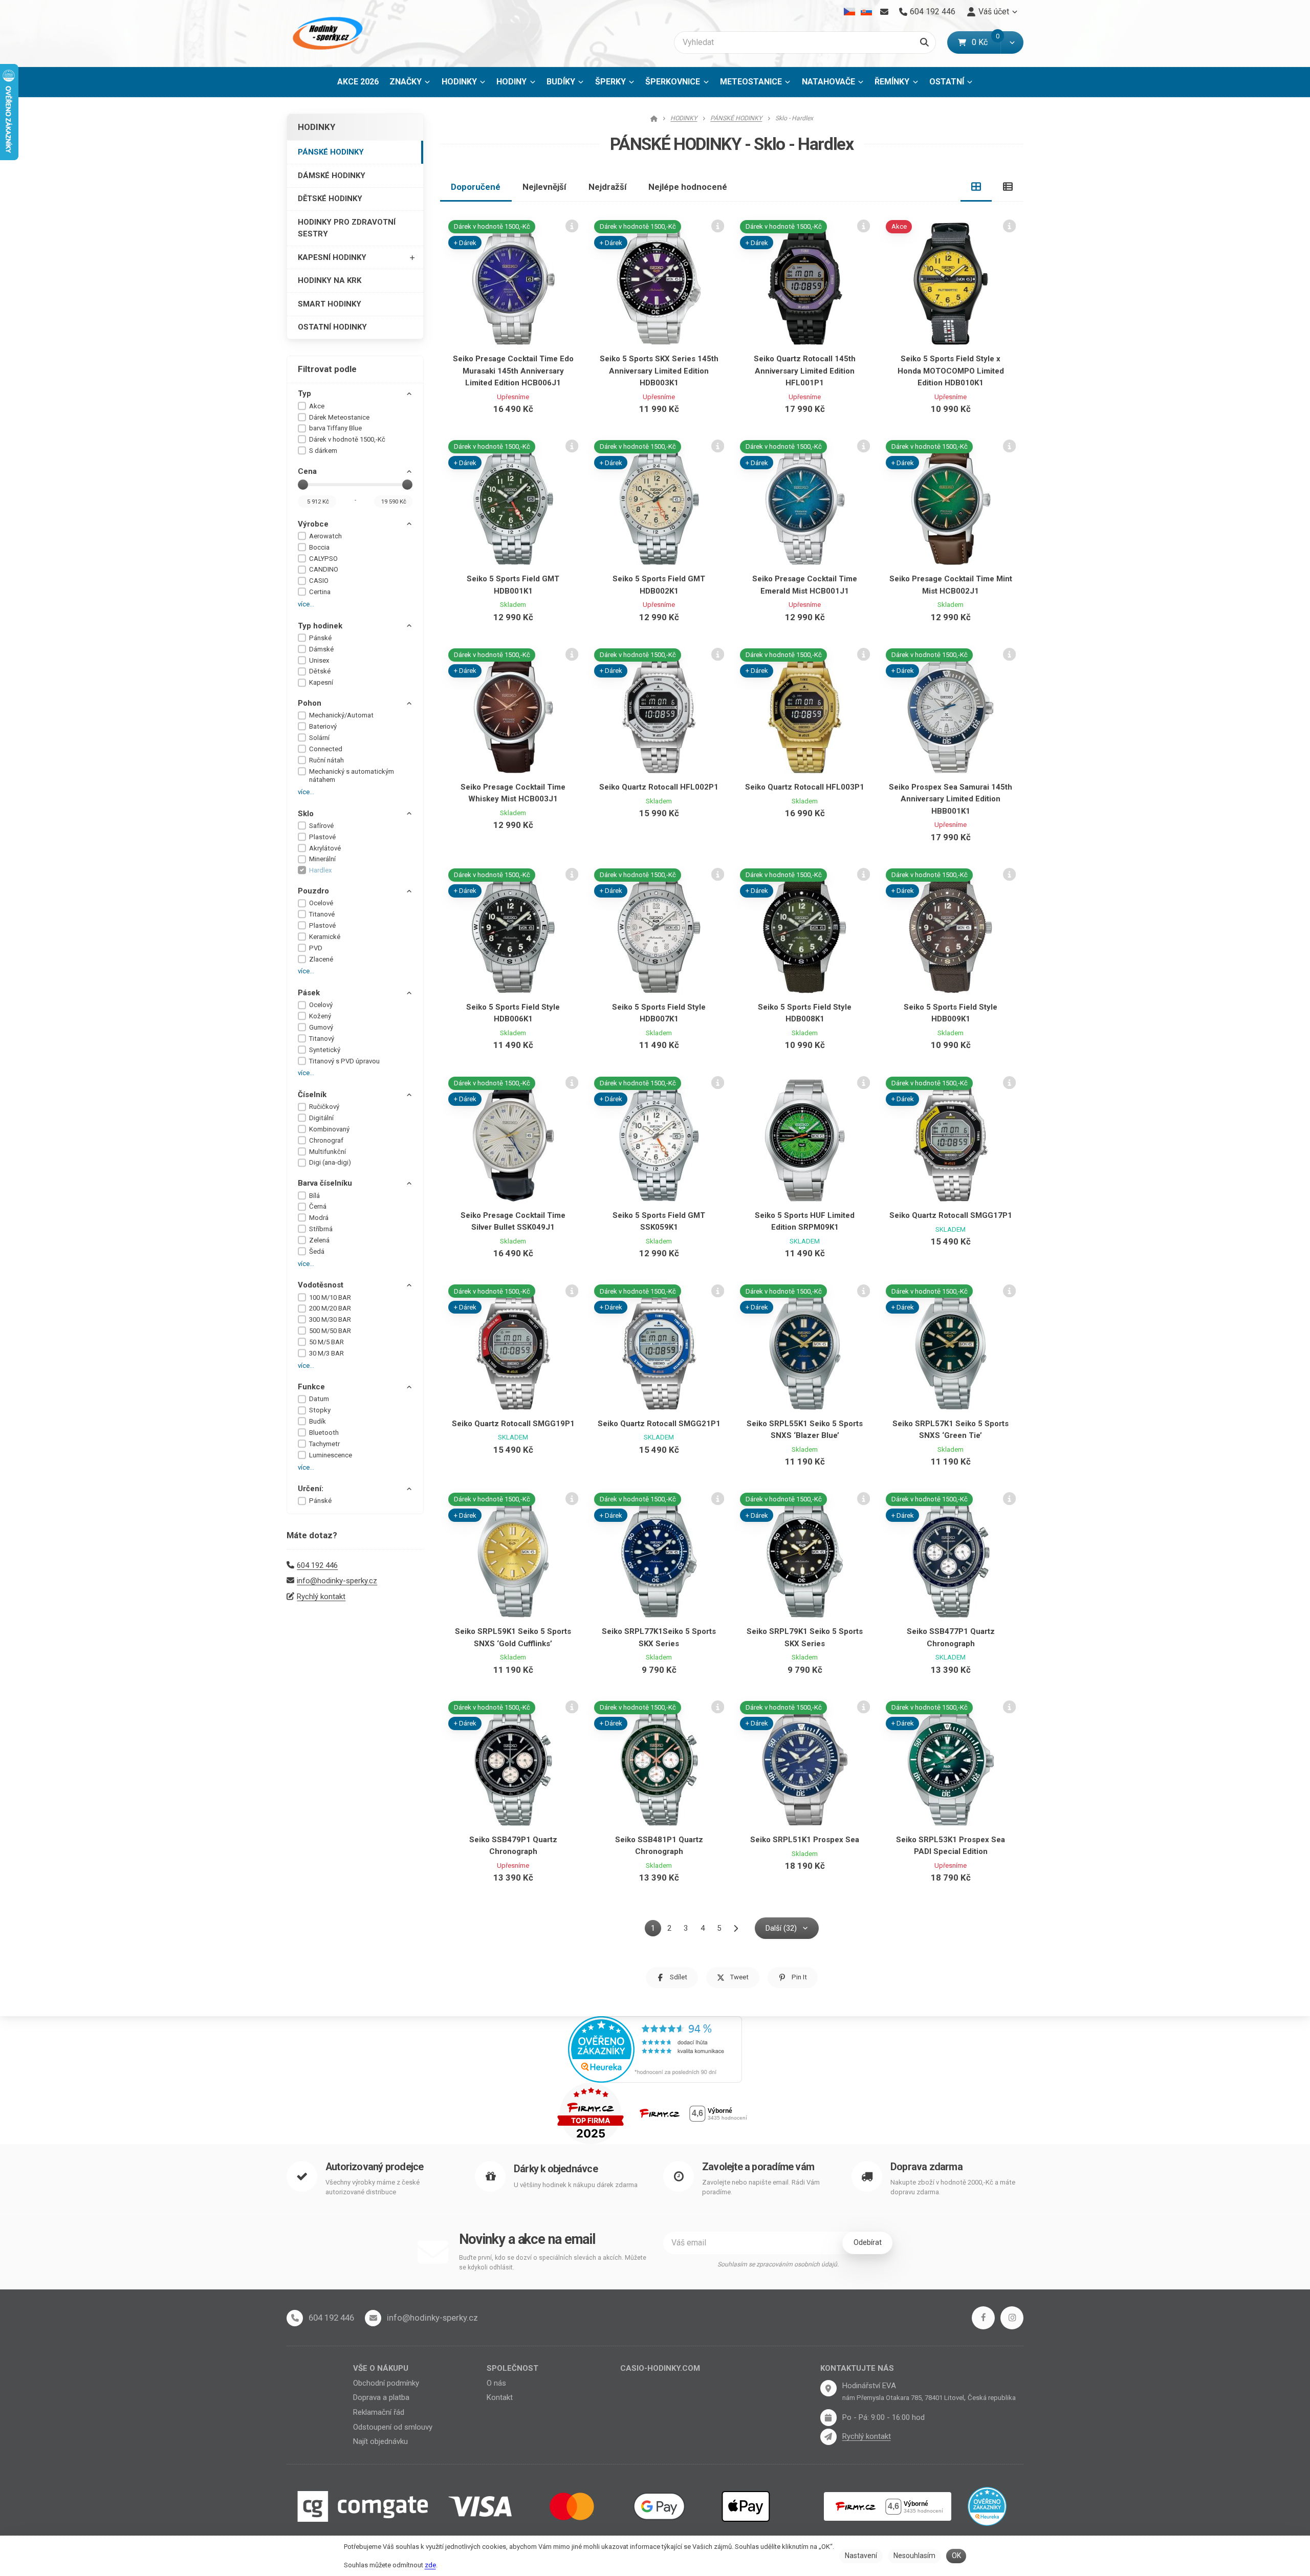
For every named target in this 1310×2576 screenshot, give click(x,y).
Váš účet (994, 12)
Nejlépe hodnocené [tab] (688, 187)
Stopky (320, 1410)
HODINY (511, 82)
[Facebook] (983, 2318)
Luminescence (331, 1455)
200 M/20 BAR (330, 1308)
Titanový (322, 1039)
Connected (326, 749)
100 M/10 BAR (330, 1297)
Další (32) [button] (781, 1928)
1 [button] (656, 1930)
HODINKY (459, 82)
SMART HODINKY (330, 304)
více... (306, 604)
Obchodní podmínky (386, 2383)
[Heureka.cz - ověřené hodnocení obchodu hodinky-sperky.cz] (655, 2048)
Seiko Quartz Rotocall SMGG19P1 (513, 1424)
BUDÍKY (561, 82)
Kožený (320, 1016)
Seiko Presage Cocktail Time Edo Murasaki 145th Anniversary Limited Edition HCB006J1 (513, 371)
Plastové (322, 837)
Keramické (325, 937)
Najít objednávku (380, 2441)
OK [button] (956, 2556)
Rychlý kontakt (321, 1597)
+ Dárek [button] (465, 243)
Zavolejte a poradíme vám (758, 2167)
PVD (316, 948)
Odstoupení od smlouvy (393, 2427)
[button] (1012, 42)
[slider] (303, 485)
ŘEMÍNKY (892, 82)
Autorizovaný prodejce (374, 2167)
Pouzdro (313, 891)
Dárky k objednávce (556, 2169)
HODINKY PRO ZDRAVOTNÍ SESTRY (347, 228)
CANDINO (324, 569)
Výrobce (313, 524)
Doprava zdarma (926, 2167)
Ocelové (321, 903)
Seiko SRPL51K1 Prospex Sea (805, 1840)
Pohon (310, 703)
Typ (304, 394)
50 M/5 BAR (326, 1342)
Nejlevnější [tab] (544, 187)
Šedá (317, 1251)
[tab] (976, 187)
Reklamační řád (379, 2412)
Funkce (311, 1387)
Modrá (319, 1218)
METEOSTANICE (751, 82)
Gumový (321, 1027)
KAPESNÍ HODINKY (332, 257)
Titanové (322, 914)
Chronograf (326, 1140)
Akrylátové (325, 848)
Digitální (321, 1118)
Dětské (320, 671)
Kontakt (500, 2397)
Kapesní (321, 682)
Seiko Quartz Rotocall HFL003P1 (805, 787)
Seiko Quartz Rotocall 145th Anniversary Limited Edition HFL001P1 (805, 371)
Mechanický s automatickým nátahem (352, 776)
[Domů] (326, 34)
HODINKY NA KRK (330, 280)
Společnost (512, 2368)
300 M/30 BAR (330, 1319)
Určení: (311, 1489)
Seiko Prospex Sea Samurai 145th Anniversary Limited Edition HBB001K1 (951, 799)
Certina (320, 592)
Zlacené (321, 959)
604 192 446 (317, 1565)
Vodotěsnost (321, 1285)
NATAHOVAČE (828, 82)
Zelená (319, 1240)
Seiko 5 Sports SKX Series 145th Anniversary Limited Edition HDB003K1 (659, 371)
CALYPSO (323, 559)
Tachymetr (324, 1444)
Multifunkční (327, 1152)
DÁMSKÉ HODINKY (332, 176)
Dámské (321, 649)
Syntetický (325, 1050)
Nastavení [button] (861, 2556)
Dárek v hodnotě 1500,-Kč (347, 439)
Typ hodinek (320, 626)
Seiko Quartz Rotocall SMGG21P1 (659, 1424)
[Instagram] (1012, 2318)
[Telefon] (295, 2318)
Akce (317, 406)
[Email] (884, 12)
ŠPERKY (610, 82)
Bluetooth (324, 1433)
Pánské (320, 638)
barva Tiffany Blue (335, 428)
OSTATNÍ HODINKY (332, 327)
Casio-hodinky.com (660, 2368)
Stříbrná (321, 1229)
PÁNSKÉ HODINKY (331, 152)
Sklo (306, 814)
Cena (307, 471)
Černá (318, 1206)
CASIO (319, 581)
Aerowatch (325, 536)
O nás (496, 2383)
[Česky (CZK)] (850, 12)
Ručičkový (324, 1107)
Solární (319, 738)
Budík (318, 1421)
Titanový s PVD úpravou (344, 1061)
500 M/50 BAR (330, 1331)
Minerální (322, 859)
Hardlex (321, 870)
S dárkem (323, 451)
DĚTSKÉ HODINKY (330, 199)
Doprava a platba (381, 2397)
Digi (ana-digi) (330, 1162)
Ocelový (321, 1005)
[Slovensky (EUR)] (866, 12)
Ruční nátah (326, 760)
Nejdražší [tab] (608, 187)
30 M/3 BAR (326, 1353)
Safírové (321, 826)
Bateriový (323, 726)
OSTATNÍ (947, 82)
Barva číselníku (325, 1183)
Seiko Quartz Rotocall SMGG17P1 (951, 1215)
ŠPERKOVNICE (673, 82)
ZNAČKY (406, 82)
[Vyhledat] (924, 42)
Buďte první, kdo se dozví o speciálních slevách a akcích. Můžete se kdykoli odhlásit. (553, 2263)
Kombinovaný (329, 1129)
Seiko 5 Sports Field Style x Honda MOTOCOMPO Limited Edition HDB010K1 (951, 371)
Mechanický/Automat (341, 715)
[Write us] (828, 2437)
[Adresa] (828, 2388)
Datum (319, 1399)
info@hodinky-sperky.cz (337, 1581)
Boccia (319, 547)
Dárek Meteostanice (339, 417)
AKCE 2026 (358, 82)
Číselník (312, 1095)
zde (430, 2565)
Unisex (319, 660)
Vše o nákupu (381, 2368)
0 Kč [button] (986, 42)
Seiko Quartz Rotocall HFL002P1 (659, 787)
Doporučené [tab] (476, 187)
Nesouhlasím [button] (914, 2556)
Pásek (309, 993)
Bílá (314, 1196)
